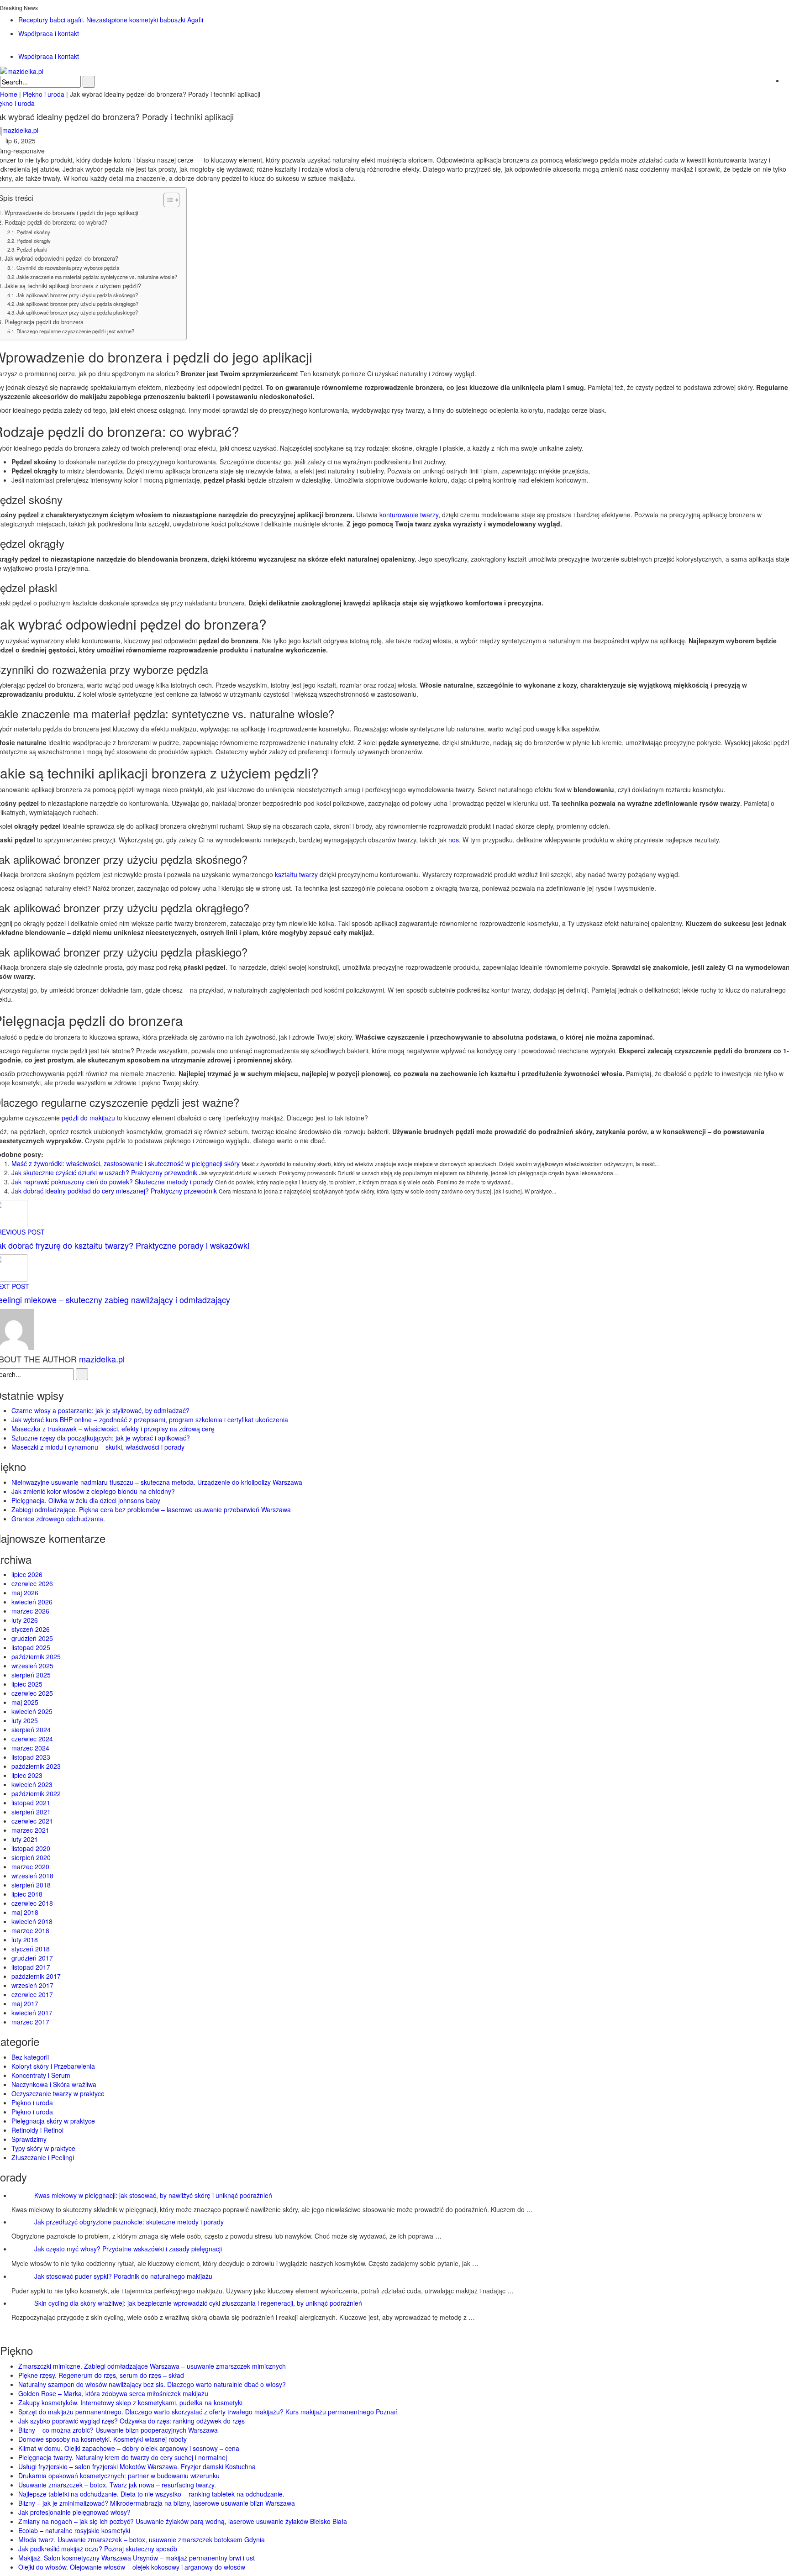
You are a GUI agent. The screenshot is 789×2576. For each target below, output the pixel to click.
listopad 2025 (31, 1647)
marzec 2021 (30, 1830)
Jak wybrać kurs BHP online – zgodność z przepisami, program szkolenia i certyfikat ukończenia (150, 1419)
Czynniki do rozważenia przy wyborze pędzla (68, 268)
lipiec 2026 (27, 1574)
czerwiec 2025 (32, 1693)
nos (454, 840)
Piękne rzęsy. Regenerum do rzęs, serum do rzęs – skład (101, 2375)
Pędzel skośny (33, 232)
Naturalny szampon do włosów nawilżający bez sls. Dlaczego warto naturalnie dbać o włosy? (152, 2384)
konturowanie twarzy (409, 515)
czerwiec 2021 (32, 1821)
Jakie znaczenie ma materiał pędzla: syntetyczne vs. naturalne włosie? (97, 277)
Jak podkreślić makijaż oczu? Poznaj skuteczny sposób (98, 2549)
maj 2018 (25, 1912)
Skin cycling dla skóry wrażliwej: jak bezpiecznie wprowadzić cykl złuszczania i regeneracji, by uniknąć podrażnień (198, 2303)
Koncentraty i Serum (41, 2075)
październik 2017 (36, 1976)
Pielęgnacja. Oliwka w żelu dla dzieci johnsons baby (86, 1500)
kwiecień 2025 (32, 1711)
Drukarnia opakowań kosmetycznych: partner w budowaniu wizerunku (119, 2476)
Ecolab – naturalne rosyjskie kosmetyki (74, 2530)
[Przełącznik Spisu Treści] (167, 200)
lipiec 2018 (27, 1894)
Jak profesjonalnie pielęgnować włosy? (74, 2512)
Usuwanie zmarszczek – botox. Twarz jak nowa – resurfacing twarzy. (117, 2485)
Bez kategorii (30, 2057)
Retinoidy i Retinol (37, 2130)
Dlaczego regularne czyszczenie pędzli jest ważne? (75, 331)
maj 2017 (25, 2003)
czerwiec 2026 (32, 1583)
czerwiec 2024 (32, 1739)
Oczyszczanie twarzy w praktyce (58, 2093)
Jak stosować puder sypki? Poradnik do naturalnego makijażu (123, 2276)
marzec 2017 (30, 2022)
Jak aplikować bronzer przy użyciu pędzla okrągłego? (77, 304)
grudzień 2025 (32, 1638)
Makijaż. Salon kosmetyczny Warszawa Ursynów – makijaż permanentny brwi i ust (137, 2558)
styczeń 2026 (31, 1629)
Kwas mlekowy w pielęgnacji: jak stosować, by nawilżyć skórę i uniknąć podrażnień (153, 2195)
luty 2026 (25, 1620)
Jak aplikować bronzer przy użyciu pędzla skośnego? (77, 295)
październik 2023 (36, 1766)
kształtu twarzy (296, 874)
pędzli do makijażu (88, 1118)
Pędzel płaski (32, 249)
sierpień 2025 (31, 1675)
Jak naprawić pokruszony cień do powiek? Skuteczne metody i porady (112, 1182)
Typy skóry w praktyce (43, 2148)
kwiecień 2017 (32, 2013)
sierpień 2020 (31, 1857)
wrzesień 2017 (32, 1985)
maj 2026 (25, 1593)
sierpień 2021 (31, 1812)
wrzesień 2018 (32, 1876)
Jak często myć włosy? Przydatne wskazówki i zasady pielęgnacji (128, 2249)
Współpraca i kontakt (49, 33)
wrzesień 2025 (32, 1666)
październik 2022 (36, 1793)
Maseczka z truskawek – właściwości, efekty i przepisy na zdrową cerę (113, 1429)
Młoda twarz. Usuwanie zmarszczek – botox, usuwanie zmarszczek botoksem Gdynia (142, 2539)
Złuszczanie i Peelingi (43, 2157)
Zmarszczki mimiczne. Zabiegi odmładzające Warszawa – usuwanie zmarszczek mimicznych (152, 2366)
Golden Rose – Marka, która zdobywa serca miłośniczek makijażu (113, 2393)
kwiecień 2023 (32, 1784)
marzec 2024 (30, 1748)
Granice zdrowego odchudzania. (58, 1519)
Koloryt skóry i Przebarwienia (53, 2066)
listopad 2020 (31, 1848)
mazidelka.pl (102, 1359)
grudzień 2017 (32, 1958)
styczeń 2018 (31, 1949)
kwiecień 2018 (32, 1921)
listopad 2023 (31, 1757)
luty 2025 (25, 1720)
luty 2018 (25, 1940)
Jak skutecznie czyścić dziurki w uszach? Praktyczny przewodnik (104, 1172)
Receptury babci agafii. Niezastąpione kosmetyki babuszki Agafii (111, 20)
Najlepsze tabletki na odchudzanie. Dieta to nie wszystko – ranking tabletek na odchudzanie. (151, 2494)
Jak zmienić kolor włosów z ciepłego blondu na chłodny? (93, 1491)
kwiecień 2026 (32, 1602)
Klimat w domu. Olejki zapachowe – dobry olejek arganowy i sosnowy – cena (129, 2448)
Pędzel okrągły (34, 241)
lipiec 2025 (27, 1684)
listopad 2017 (31, 1967)
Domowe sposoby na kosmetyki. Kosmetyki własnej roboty (103, 2439)
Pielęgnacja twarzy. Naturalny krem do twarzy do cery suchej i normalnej (123, 2457)
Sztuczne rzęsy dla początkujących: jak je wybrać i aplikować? (101, 1438)
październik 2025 (36, 1656)
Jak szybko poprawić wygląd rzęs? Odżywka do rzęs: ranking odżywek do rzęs (131, 2421)
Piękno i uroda (32, 2103)
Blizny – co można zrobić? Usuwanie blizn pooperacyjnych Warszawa (118, 2430)
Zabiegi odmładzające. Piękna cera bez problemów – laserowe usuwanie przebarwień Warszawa (151, 1509)
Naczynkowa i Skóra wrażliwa (54, 2084)
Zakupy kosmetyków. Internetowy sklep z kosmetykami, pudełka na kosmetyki (130, 2403)
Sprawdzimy (29, 2139)
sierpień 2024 (31, 1730)
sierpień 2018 (31, 1885)
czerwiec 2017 (32, 1994)
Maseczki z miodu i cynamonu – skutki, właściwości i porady (98, 1447)
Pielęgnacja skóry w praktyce (53, 2121)
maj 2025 (25, 1702)
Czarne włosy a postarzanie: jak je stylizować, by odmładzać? (100, 1410)
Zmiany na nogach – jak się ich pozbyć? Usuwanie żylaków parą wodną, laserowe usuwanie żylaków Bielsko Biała (183, 2521)
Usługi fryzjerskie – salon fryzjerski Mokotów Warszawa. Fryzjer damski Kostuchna (137, 2466)
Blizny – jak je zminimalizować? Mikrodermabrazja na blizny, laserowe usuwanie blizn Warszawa (157, 2503)
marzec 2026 (30, 1611)
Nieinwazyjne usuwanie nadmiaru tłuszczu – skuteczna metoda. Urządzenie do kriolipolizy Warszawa (157, 1482)
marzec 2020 (30, 1866)
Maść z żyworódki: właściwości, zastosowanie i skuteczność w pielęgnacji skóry (126, 1163)
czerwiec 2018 (32, 1903)
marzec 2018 (30, 1930)
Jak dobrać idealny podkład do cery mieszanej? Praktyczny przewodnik (114, 1191)
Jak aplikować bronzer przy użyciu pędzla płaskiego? (77, 312)
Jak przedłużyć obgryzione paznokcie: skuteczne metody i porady (129, 2222)
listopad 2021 (31, 1803)
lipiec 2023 (27, 1775)
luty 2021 (25, 1839)
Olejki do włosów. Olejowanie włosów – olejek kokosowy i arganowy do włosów (132, 2567)
